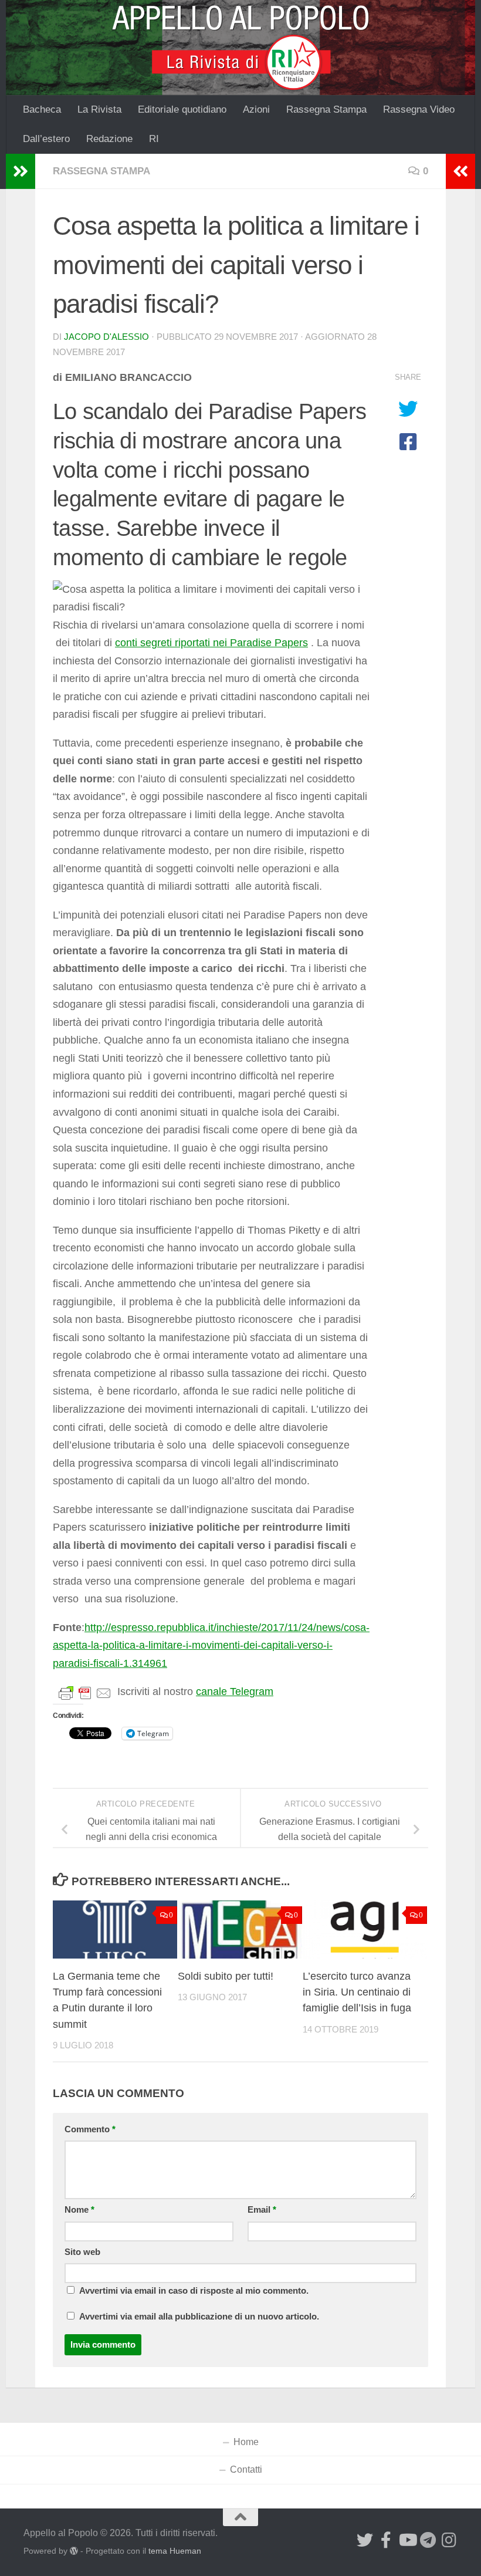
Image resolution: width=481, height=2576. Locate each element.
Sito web (82, 2252)
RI (154, 139)
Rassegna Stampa (326, 109)
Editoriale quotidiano (182, 109)
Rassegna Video (419, 109)
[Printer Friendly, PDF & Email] (85, 1692)
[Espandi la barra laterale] (21, 171)
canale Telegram (235, 1692)
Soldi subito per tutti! (226, 1976)
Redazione (109, 139)
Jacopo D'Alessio (106, 337)
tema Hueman (175, 2551)
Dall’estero (46, 139)
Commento (90, 2129)
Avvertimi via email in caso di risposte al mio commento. (194, 2291)
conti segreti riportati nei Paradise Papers (211, 643)
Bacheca (42, 109)
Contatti (246, 2469)
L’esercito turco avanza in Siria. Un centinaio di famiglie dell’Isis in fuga (357, 1992)
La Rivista (99, 109)
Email (262, 2210)
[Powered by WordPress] (74, 2551)
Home (246, 2442)
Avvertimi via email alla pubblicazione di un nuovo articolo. (199, 2317)
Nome (79, 2210)
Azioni (256, 109)
